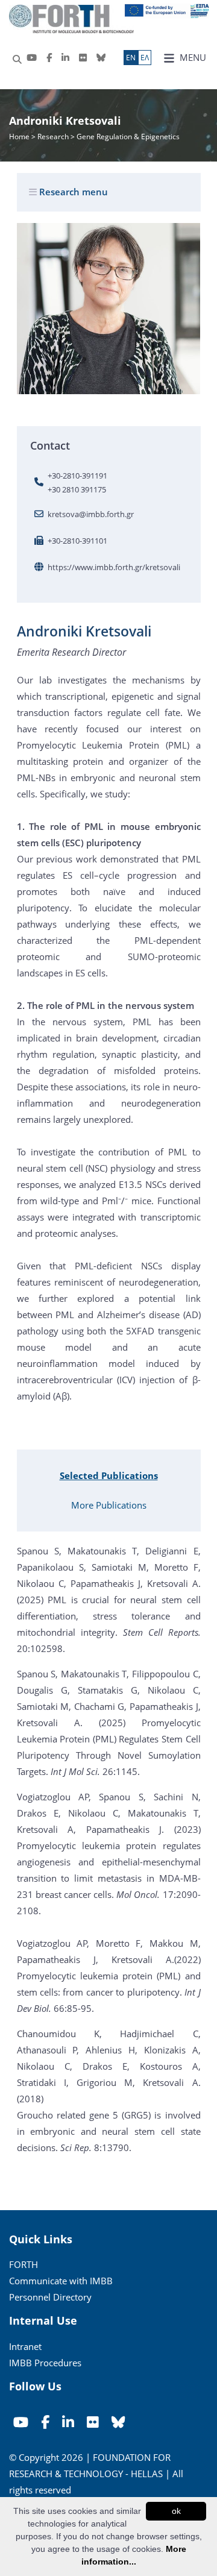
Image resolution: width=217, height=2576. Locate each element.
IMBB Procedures (45, 2363)
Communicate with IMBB (61, 2281)
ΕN (131, 58)
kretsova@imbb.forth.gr (91, 514)
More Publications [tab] (109, 1505)
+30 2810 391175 (77, 489)
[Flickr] (83, 58)
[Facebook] (49, 58)
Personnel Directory (50, 2297)
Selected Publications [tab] (109, 1475)
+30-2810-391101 (77, 541)
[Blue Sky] (101, 58)
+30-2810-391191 (77, 476)
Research (53, 137)
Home (20, 137)
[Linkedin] (65, 58)
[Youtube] (32, 58)
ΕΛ (145, 58)
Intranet (25, 2346)
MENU (192, 57)
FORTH (24, 2264)
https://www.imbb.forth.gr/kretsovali (114, 567)
